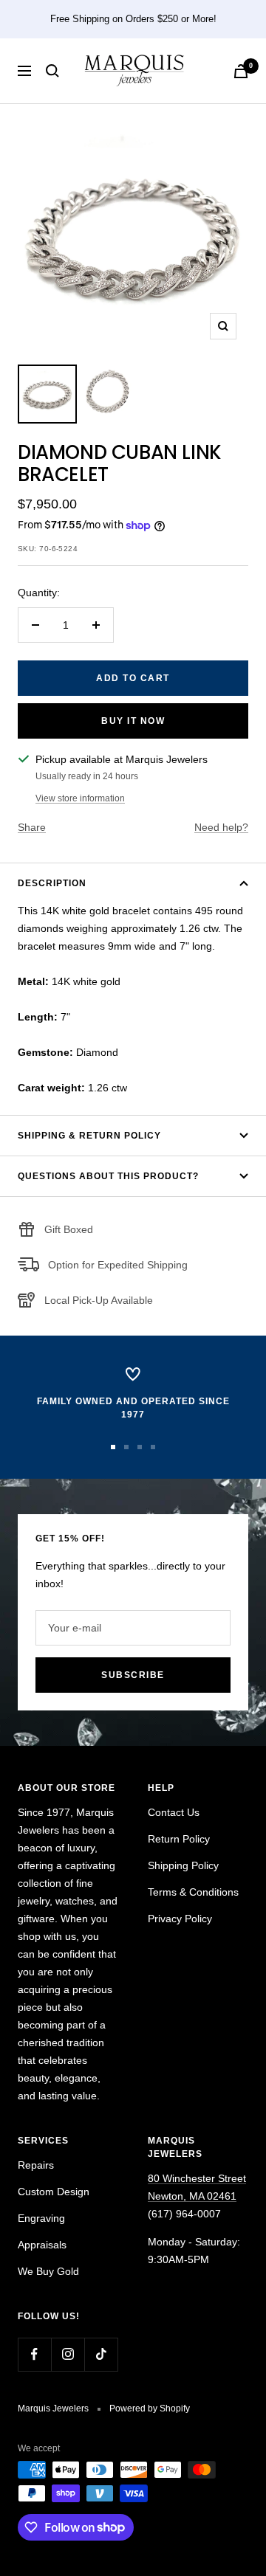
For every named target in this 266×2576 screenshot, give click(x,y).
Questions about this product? (108, 1176)
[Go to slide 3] (140, 1447)
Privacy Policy (180, 1919)
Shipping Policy (183, 1865)
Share (32, 827)
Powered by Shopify (150, 2408)
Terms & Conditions (193, 1892)
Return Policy (179, 1839)
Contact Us (174, 1812)
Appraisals (42, 2245)
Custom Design (54, 2192)
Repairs (36, 2165)
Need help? (221, 827)
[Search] (52, 71)
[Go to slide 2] (126, 1447)
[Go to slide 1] (113, 1447)
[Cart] (241, 71)
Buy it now (133, 721)
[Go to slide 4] (153, 1447)
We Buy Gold (48, 2271)
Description (52, 883)
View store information (80, 798)
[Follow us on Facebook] (34, 2354)
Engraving (41, 2218)
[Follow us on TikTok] (101, 2354)
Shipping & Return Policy (89, 1136)
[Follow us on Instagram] (68, 2354)
